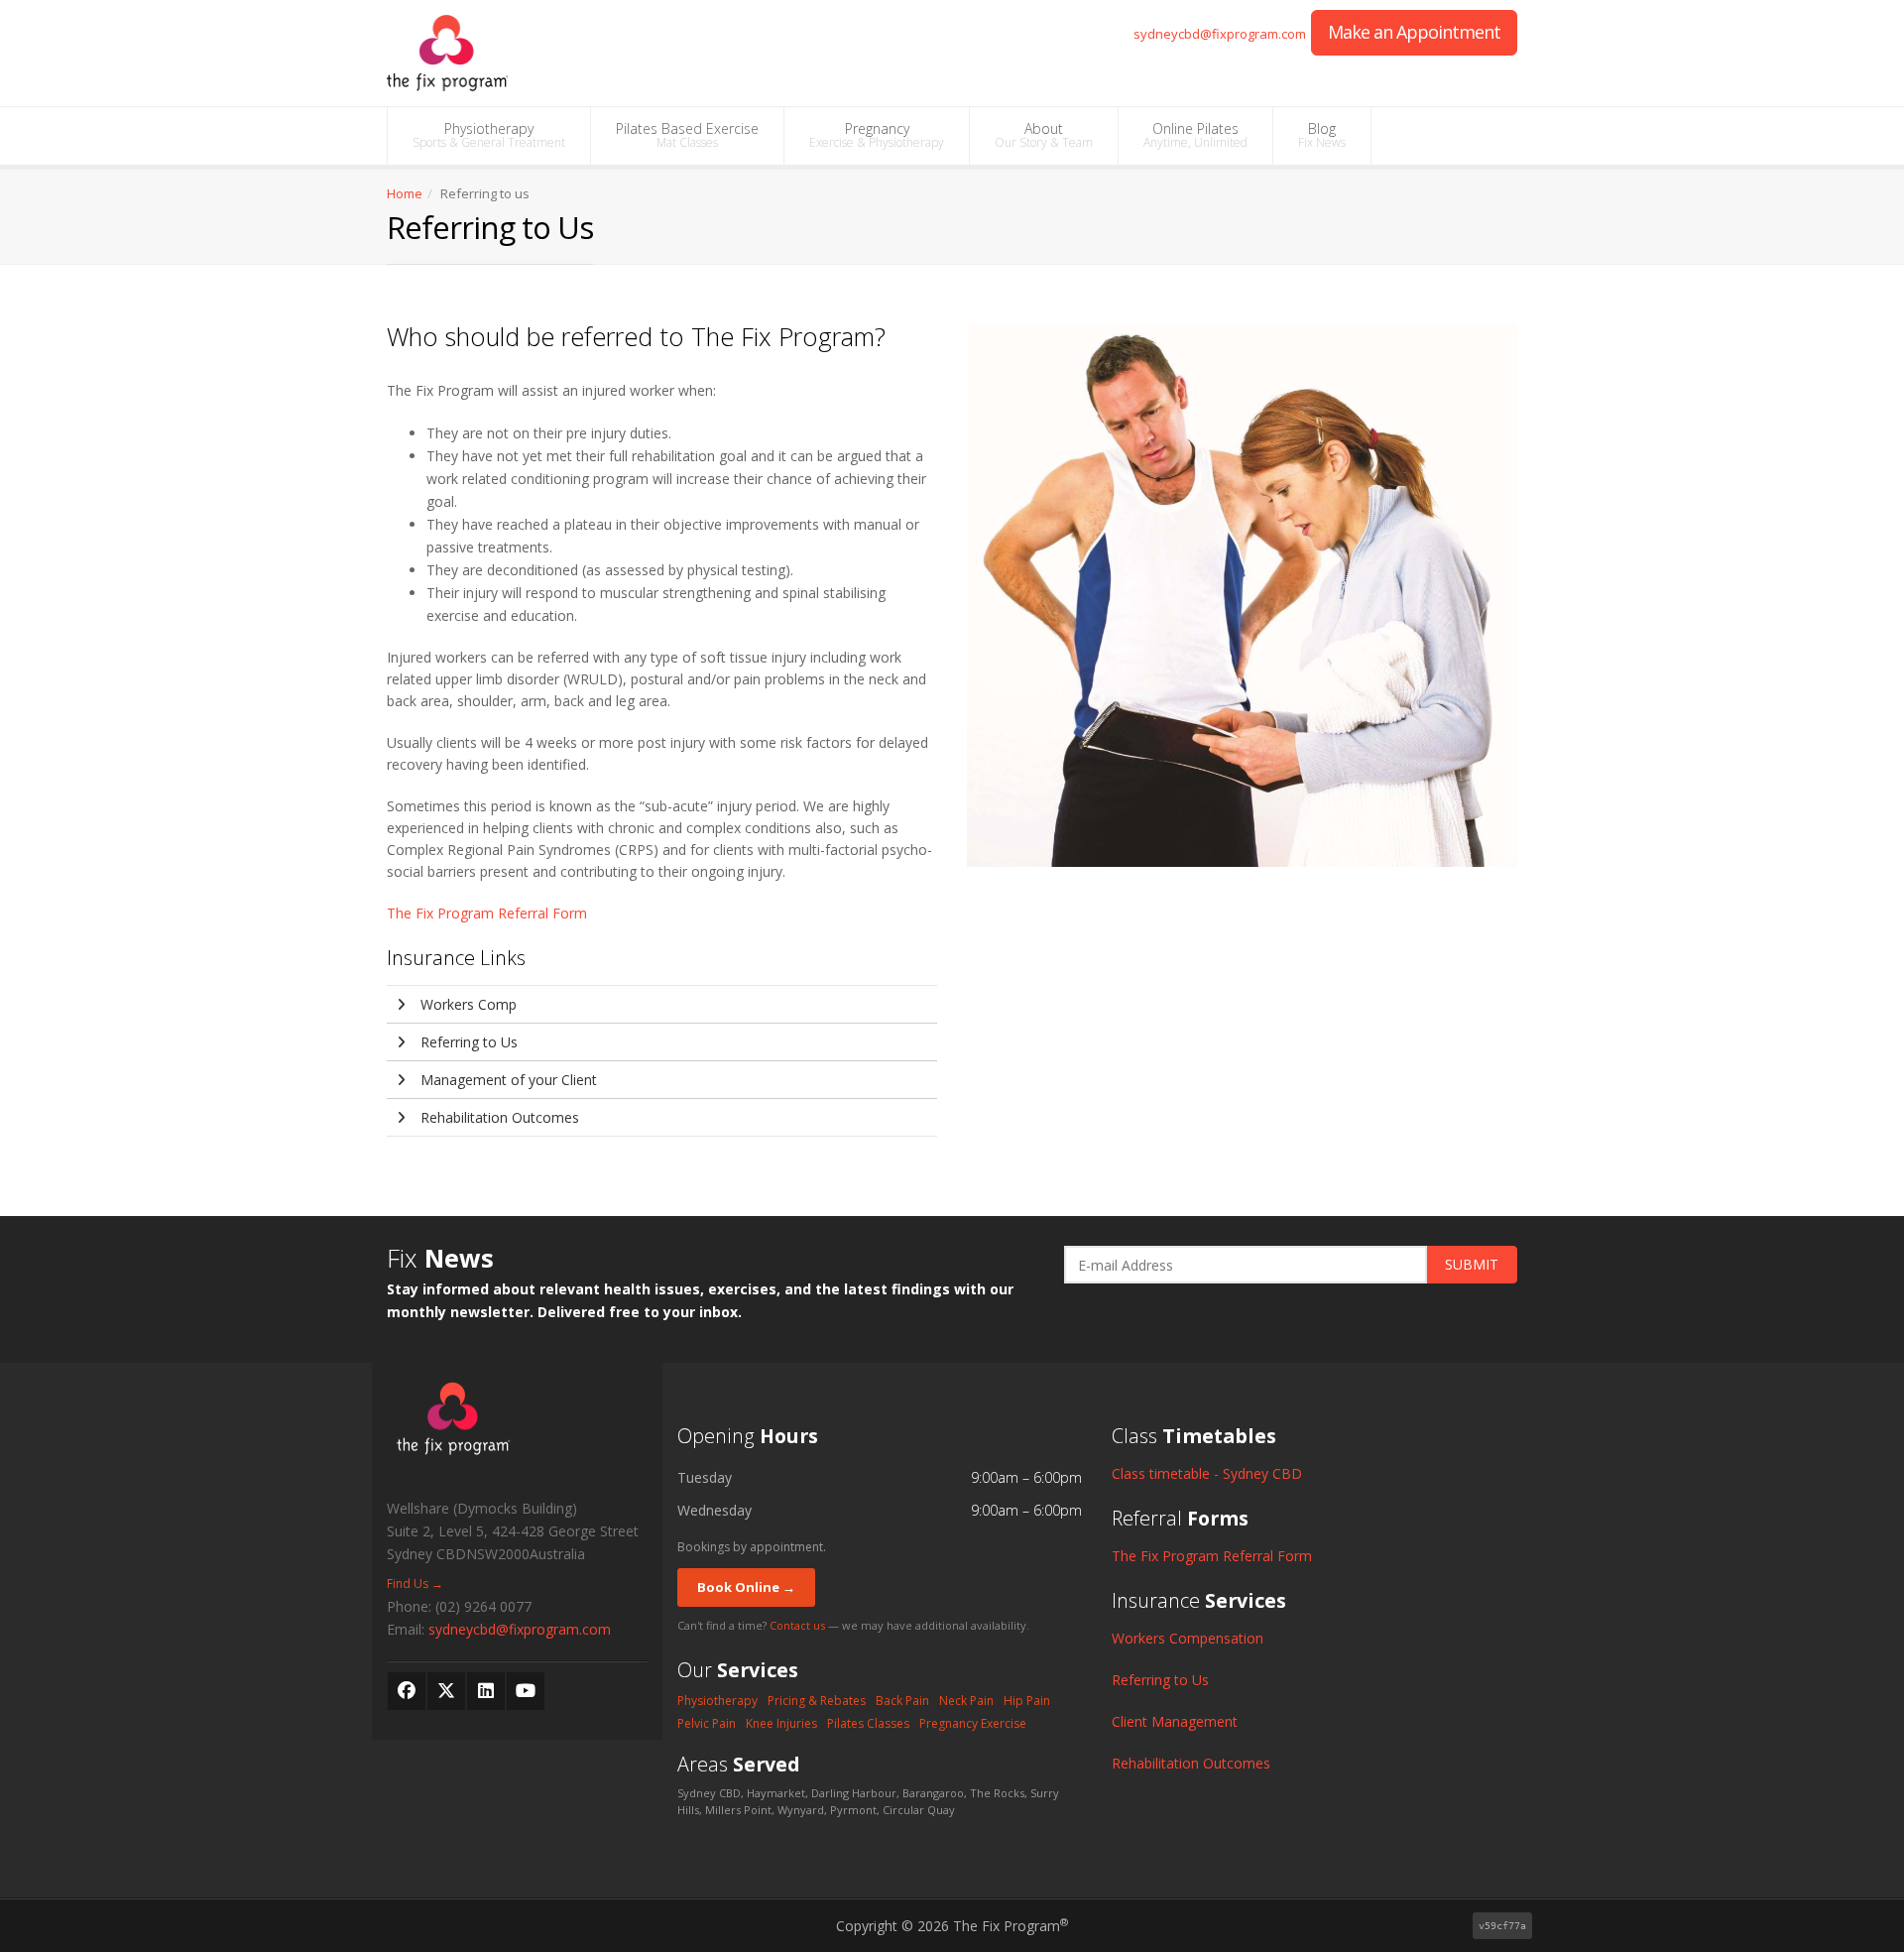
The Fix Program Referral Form (487, 913)
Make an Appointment (1414, 32)
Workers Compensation (1188, 1638)
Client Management (1175, 1721)
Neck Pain (966, 1701)
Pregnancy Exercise (973, 1723)
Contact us (797, 1625)
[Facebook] (407, 1691)
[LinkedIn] (486, 1691)
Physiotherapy (489, 135)
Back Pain (902, 1701)
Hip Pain (1027, 1701)
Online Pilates (1195, 135)
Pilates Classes (868, 1723)
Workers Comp (467, 1004)
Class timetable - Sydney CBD (1207, 1473)
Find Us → (415, 1584)
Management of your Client (507, 1080)
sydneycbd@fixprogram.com (1220, 34)
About (1044, 135)
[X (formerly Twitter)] (446, 1691)
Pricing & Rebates (817, 1701)
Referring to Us (467, 1042)
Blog (1322, 135)
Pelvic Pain (707, 1723)
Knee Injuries (781, 1723)
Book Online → (746, 1587)
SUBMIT (1472, 1264)
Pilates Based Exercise (687, 135)
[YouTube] (526, 1691)
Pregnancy (877, 135)
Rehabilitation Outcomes (498, 1117)
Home (405, 193)
